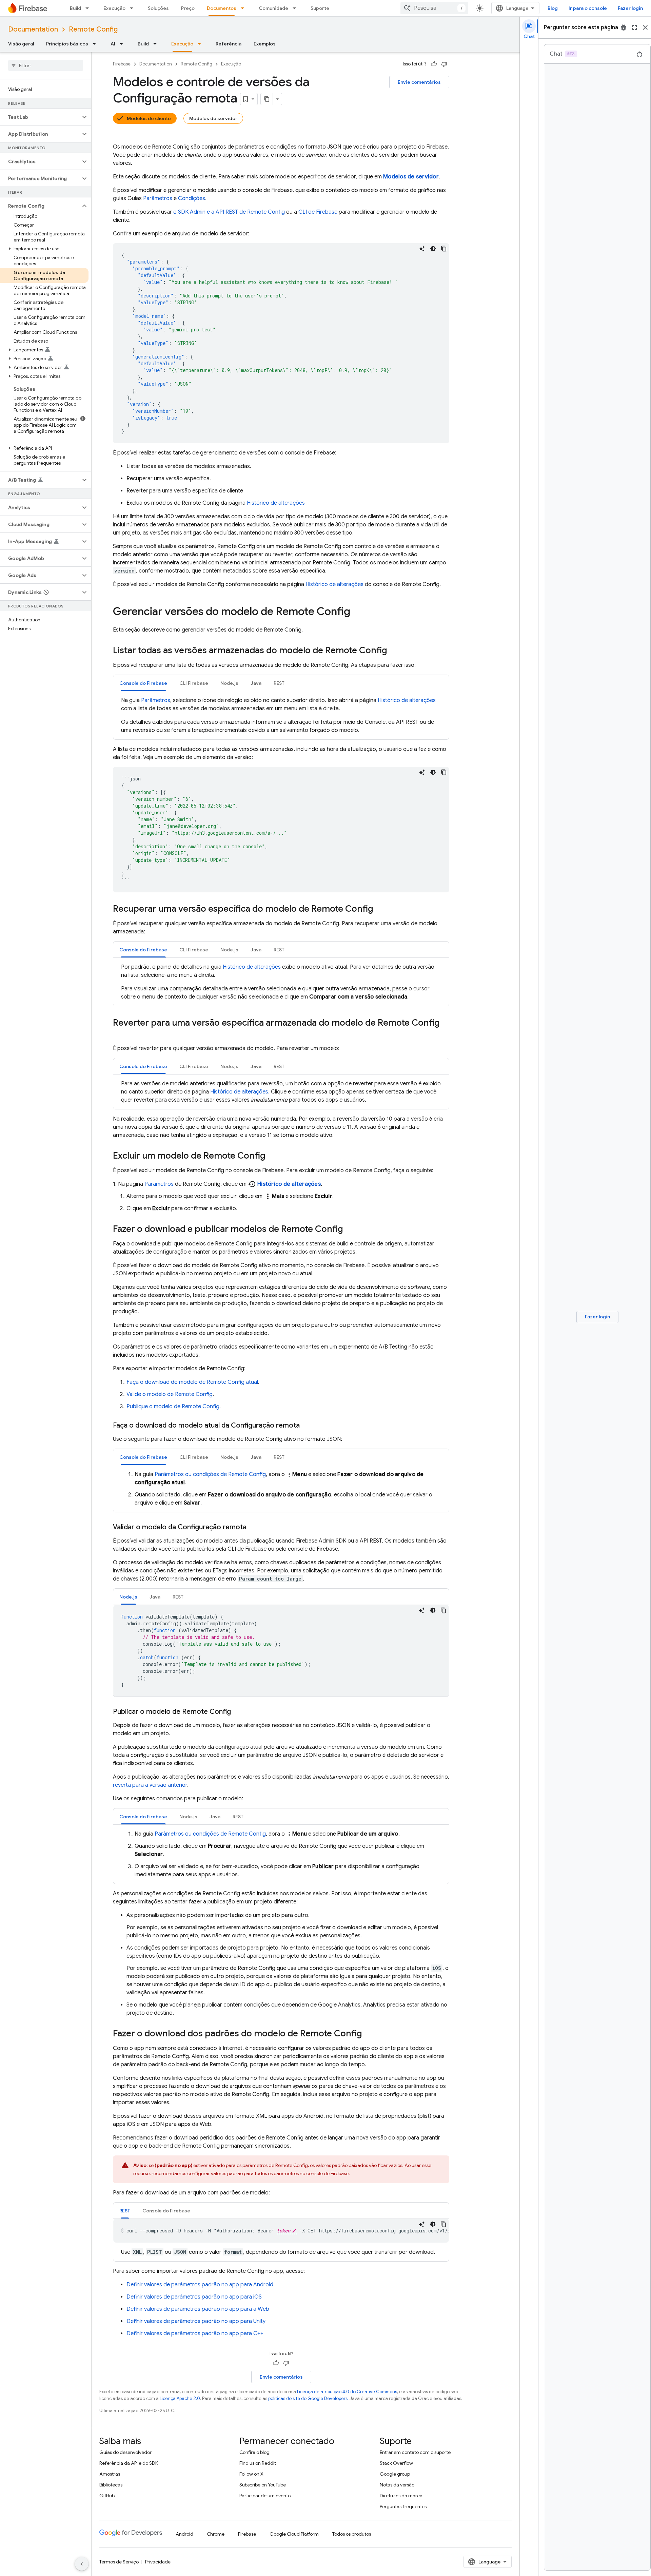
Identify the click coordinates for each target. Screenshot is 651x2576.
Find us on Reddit (258, 2463)
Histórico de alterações (276, 503)
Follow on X (251, 2474)
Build (75, 8)
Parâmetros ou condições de (210, 1474)
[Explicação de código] (422, 249)
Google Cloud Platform (294, 2534)
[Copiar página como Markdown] (267, 99)
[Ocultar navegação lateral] (82, 2564)
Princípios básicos (67, 44)
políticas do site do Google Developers (308, 2398)
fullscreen (634, 27)
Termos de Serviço (119, 2562)
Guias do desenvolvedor (125, 2452)
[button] (40, 117)
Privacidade (158, 2562)
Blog (553, 8)
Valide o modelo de (170, 1394)
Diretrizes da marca (401, 2496)
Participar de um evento (265, 2496)
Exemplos (265, 44)
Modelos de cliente (149, 118)
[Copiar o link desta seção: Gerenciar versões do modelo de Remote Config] (357, 612)
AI (113, 44)
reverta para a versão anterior (150, 1785)
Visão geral (21, 44)
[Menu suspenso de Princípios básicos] (96, 44)
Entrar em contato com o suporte (415, 2452)
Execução (114, 8)
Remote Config (93, 29)
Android (184, 2534)
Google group (395, 2474)
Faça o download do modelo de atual (192, 1382)
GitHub (107, 2496)
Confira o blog (254, 2452)
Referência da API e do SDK (129, 2463)
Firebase (122, 64)
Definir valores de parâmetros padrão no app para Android (200, 2285)
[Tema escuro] (433, 249)
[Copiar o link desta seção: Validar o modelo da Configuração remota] (253, 1527)
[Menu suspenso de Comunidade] (296, 8)
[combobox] (434, 8)
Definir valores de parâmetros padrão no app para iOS (194, 2297)
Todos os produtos (352, 2534)
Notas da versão (397, 2485)
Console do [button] (143, 683)
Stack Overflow (396, 2463)
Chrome (216, 2534)
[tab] (143, 683)
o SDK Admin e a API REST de (229, 212)
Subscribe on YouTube (263, 2485)
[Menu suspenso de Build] (89, 8)
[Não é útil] (444, 64)
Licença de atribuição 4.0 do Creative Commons (347, 2392)
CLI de (318, 212)
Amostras (110, 2474)
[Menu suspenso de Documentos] (244, 8)
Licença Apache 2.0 (180, 2398)
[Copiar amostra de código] (444, 249)
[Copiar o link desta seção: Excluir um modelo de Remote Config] (272, 1156)
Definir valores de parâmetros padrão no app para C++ (195, 2333)
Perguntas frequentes (403, 2506)
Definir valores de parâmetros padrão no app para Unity (196, 2321)
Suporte (320, 8)
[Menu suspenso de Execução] (134, 8)
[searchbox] (46, 65)
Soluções (158, 8)
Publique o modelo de (173, 1407)
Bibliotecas (111, 2485)
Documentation (33, 29)
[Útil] (434, 64)
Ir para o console (588, 8)
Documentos (222, 8)
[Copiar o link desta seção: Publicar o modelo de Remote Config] (238, 1712)
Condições (192, 198)
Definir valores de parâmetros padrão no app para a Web (198, 2309)
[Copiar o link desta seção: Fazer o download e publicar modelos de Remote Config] (350, 1229)
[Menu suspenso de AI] (123, 44)
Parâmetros (158, 198)
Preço (188, 8)
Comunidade (273, 8)
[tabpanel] (281, 715)
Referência (229, 44)
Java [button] (256, 683)
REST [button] (279, 683)
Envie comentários (419, 82)
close (645, 27)
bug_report (624, 27)
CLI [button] (194, 683)
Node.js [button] (229, 683)
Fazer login (630, 8)
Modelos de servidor (213, 118)
